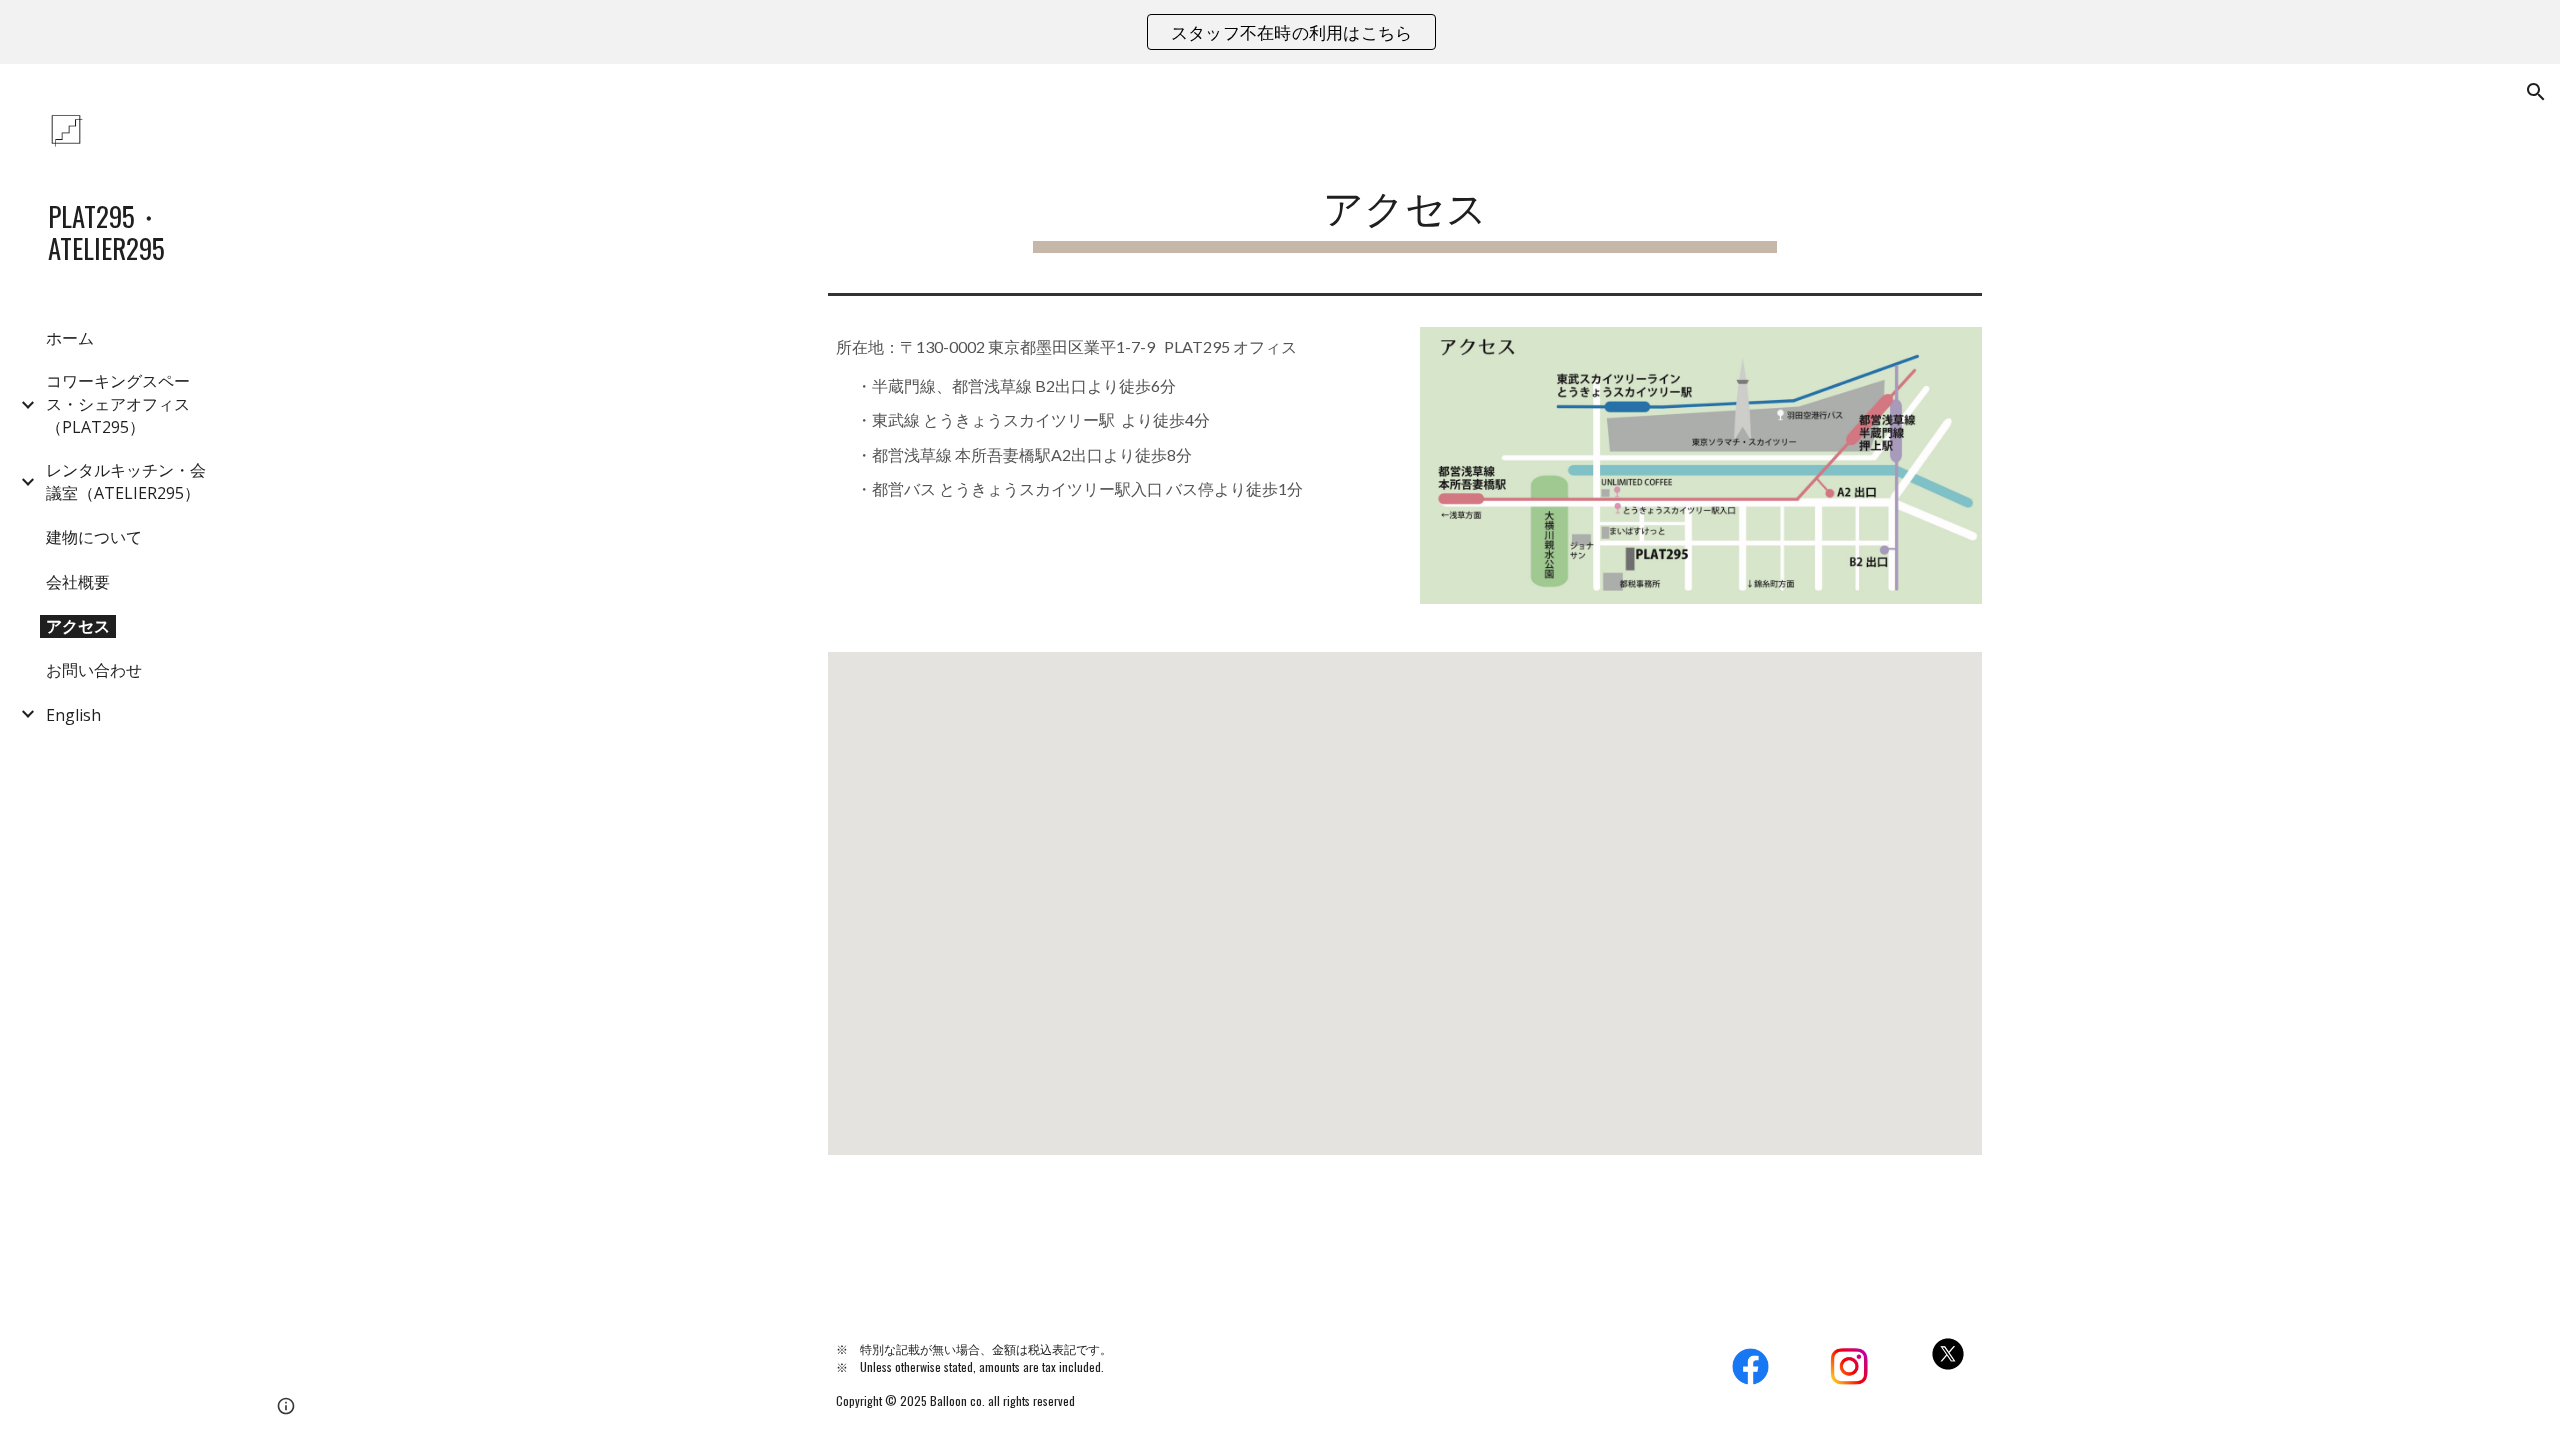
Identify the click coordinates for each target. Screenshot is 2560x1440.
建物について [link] (94, 537)
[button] (2536, 92)
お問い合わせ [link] (94, 670)
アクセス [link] (78, 626)
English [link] (73, 715)
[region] (1280, 32)
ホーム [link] (70, 338)
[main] (1405, 204)
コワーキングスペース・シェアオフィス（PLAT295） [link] (118, 404)
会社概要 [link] (78, 582)
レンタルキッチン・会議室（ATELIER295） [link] (126, 481)
